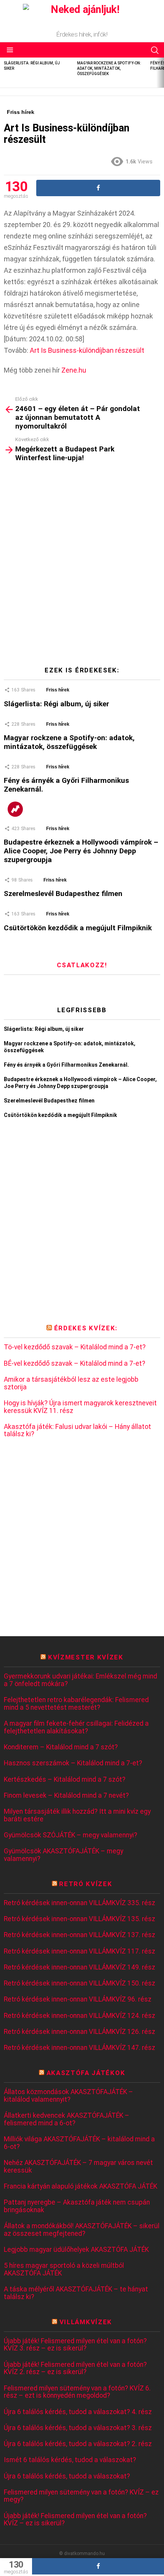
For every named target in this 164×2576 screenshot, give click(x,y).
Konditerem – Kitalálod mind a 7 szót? (61, 1747)
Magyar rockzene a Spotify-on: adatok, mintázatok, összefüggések (109, 68)
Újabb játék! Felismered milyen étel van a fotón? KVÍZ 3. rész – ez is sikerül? (75, 2345)
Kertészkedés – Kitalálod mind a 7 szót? (65, 1780)
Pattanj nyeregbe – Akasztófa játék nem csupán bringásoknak (77, 2206)
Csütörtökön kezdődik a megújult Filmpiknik (78, 928)
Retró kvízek (86, 1884)
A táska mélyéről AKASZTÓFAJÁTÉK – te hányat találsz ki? (76, 2293)
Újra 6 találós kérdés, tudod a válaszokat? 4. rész (78, 2412)
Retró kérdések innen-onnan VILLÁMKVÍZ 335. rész (80, 1903)
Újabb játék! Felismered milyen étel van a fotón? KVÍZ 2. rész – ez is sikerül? (75, 2369)
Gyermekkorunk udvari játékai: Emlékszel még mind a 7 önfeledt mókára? (80, 1680)
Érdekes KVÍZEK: (86, 1328)
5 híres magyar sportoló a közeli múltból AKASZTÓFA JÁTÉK (64, 2270)
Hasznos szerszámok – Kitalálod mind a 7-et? (73, 1763)
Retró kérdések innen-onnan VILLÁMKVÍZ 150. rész (80, 1983)
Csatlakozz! (82, 965)
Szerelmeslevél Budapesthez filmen (63, 894)
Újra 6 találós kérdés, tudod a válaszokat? (67, 2476)
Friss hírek (58, 690)
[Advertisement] (82, 567)
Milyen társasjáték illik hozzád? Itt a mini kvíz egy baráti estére (77, 1815)
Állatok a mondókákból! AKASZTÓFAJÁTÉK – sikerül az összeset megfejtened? (82, 2230)
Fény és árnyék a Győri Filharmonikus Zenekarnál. (66, 785)
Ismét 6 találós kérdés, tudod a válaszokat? (70, 2460)
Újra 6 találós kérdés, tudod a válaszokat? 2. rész (78, 2444)
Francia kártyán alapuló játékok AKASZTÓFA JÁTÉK (80, 2186)
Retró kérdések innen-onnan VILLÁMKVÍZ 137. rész (80, 1935)
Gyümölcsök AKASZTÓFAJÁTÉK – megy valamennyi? (64, 1855)
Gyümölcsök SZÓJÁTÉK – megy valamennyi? (71, 1835)
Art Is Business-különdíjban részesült (87, 350)
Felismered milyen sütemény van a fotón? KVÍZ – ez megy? (81, 2496)
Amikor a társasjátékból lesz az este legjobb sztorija (71, 1383)
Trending (15, 809)
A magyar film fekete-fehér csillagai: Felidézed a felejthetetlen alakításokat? (76, 1727)
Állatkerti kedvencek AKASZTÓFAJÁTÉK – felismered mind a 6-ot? (67, 2119)
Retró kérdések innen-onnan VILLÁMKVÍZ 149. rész (80, 1967)
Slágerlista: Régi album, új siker (56, 704)
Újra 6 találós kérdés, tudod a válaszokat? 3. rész (78, 2428)
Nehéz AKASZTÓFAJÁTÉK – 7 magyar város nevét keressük (78, 2167)
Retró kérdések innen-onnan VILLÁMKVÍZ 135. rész (80, 1919)
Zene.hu (74, 370)
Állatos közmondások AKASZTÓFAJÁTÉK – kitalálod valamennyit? (68, 2096)
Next (160, 73)
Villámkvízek (86, 2322)
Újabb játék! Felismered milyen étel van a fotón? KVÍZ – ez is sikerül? (75, 2520)
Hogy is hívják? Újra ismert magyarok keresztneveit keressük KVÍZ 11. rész (80, 1407)
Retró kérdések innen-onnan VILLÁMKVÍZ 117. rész (80, 1951)
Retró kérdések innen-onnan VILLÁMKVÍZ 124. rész (80, 2016)
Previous (4, 73)
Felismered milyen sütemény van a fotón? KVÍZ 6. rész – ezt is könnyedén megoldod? (77, 2392)
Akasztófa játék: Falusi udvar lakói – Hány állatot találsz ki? (77, 1431)
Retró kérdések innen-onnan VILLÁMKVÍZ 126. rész (80, 2032)
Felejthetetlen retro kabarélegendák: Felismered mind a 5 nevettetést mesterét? (76, 1704)
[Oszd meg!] (98, 2566)
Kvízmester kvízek (86, 1657)
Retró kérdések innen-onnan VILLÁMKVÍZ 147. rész (80, 2048)
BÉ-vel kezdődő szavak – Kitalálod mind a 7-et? (75, 1364)
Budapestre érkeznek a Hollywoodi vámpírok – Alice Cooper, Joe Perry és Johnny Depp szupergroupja (81, 851)
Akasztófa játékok (86, 2073)
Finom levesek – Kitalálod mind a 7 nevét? (66, 1796)
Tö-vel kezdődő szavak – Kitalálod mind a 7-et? (75, 1347)
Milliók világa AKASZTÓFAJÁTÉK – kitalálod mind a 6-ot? (79, 2143)
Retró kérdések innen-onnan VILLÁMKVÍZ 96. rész (78, 1999)
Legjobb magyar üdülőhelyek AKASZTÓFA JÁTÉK (76, 2250)
